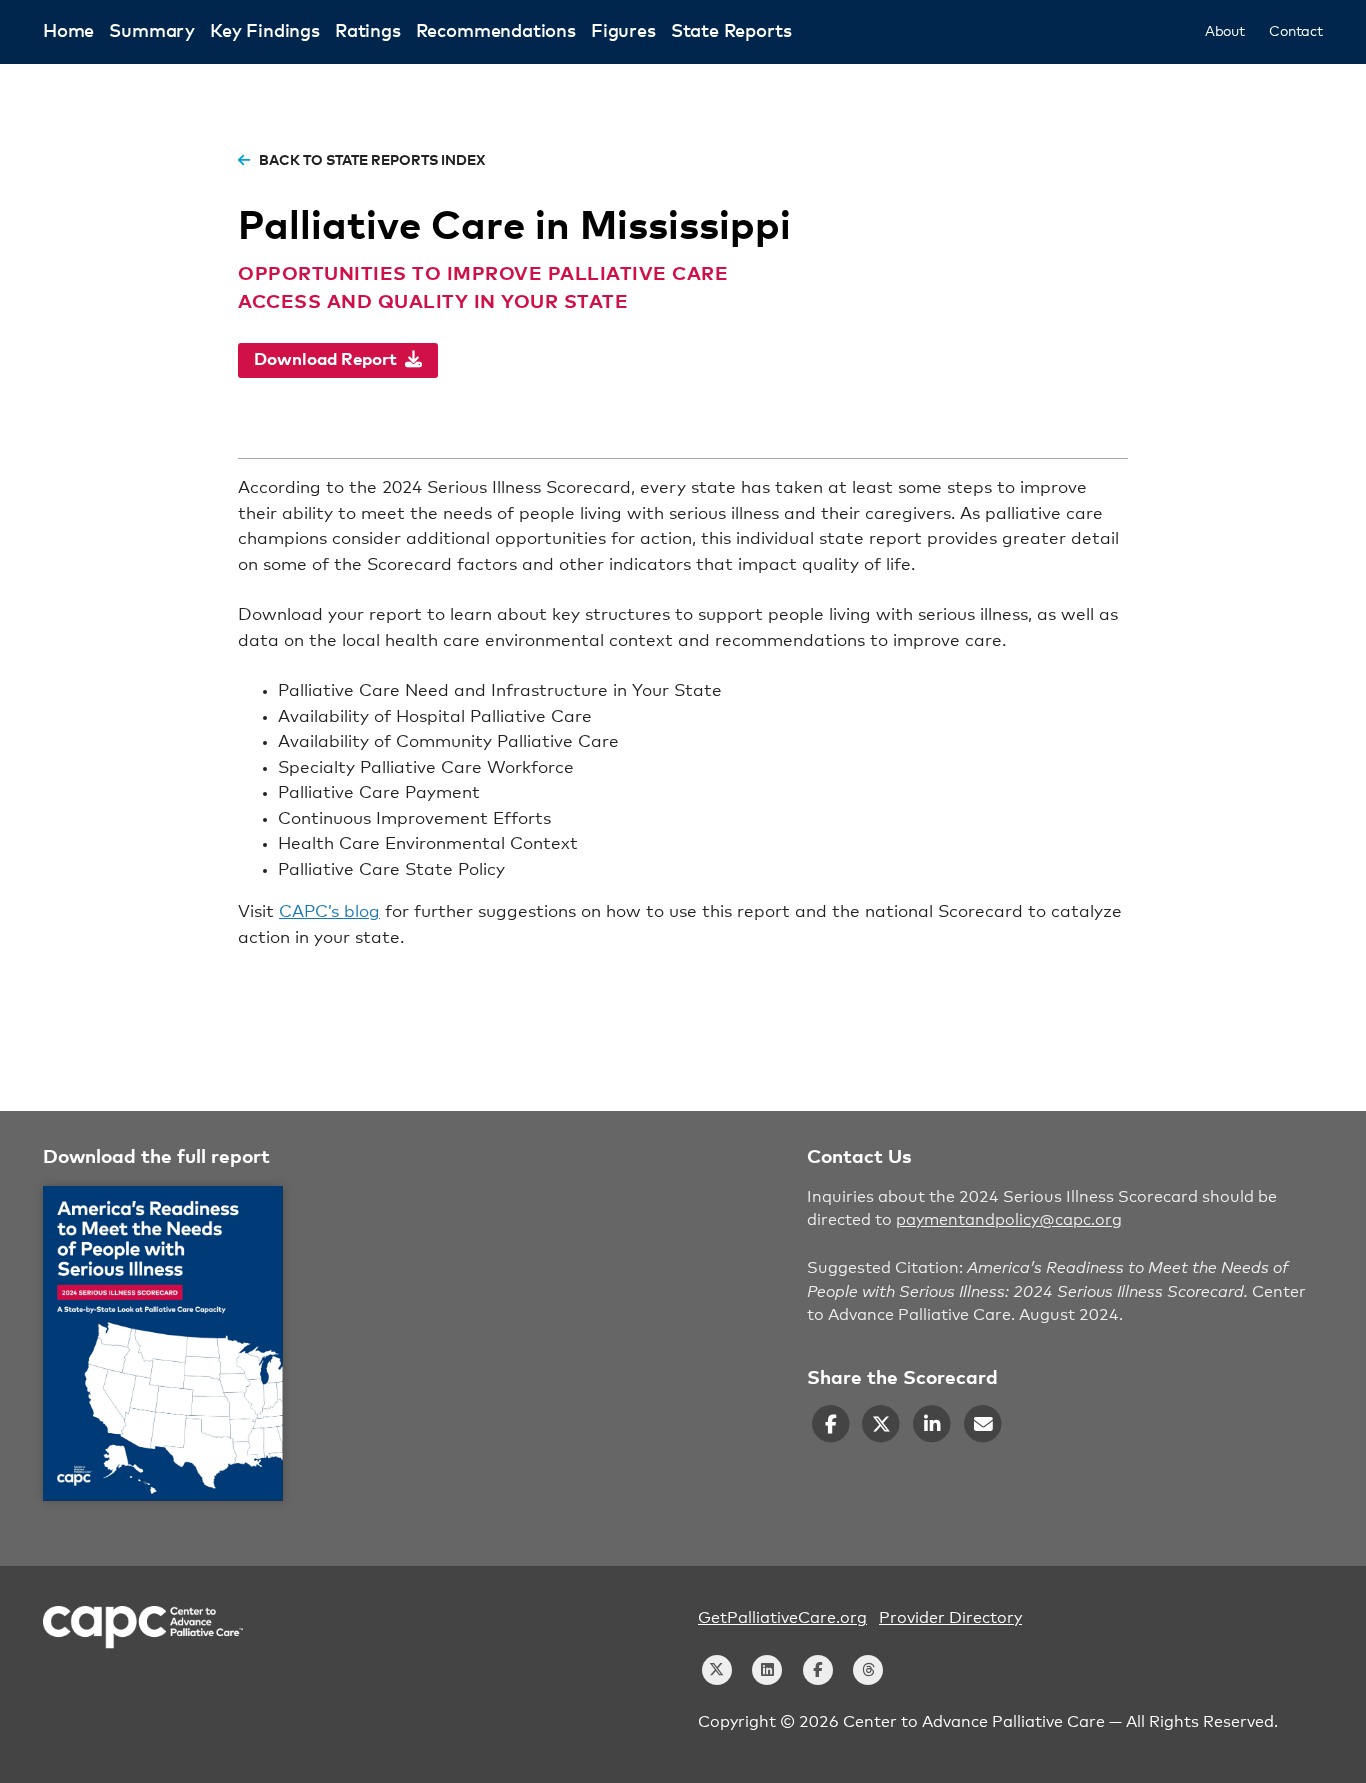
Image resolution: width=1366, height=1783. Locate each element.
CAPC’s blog (329, 912)
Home (68, 32)
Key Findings (265, 32)
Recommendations (496, 32)
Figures (623, 32)
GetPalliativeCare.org (782, 1618)
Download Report (329, 360)
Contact (1296, 32)
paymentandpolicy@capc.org (1009, 1220)
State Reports (731, 32)
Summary (152, 32)
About (1225, 32)
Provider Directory (950, 1618)
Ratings (368, 32)
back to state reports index (370, 161)
